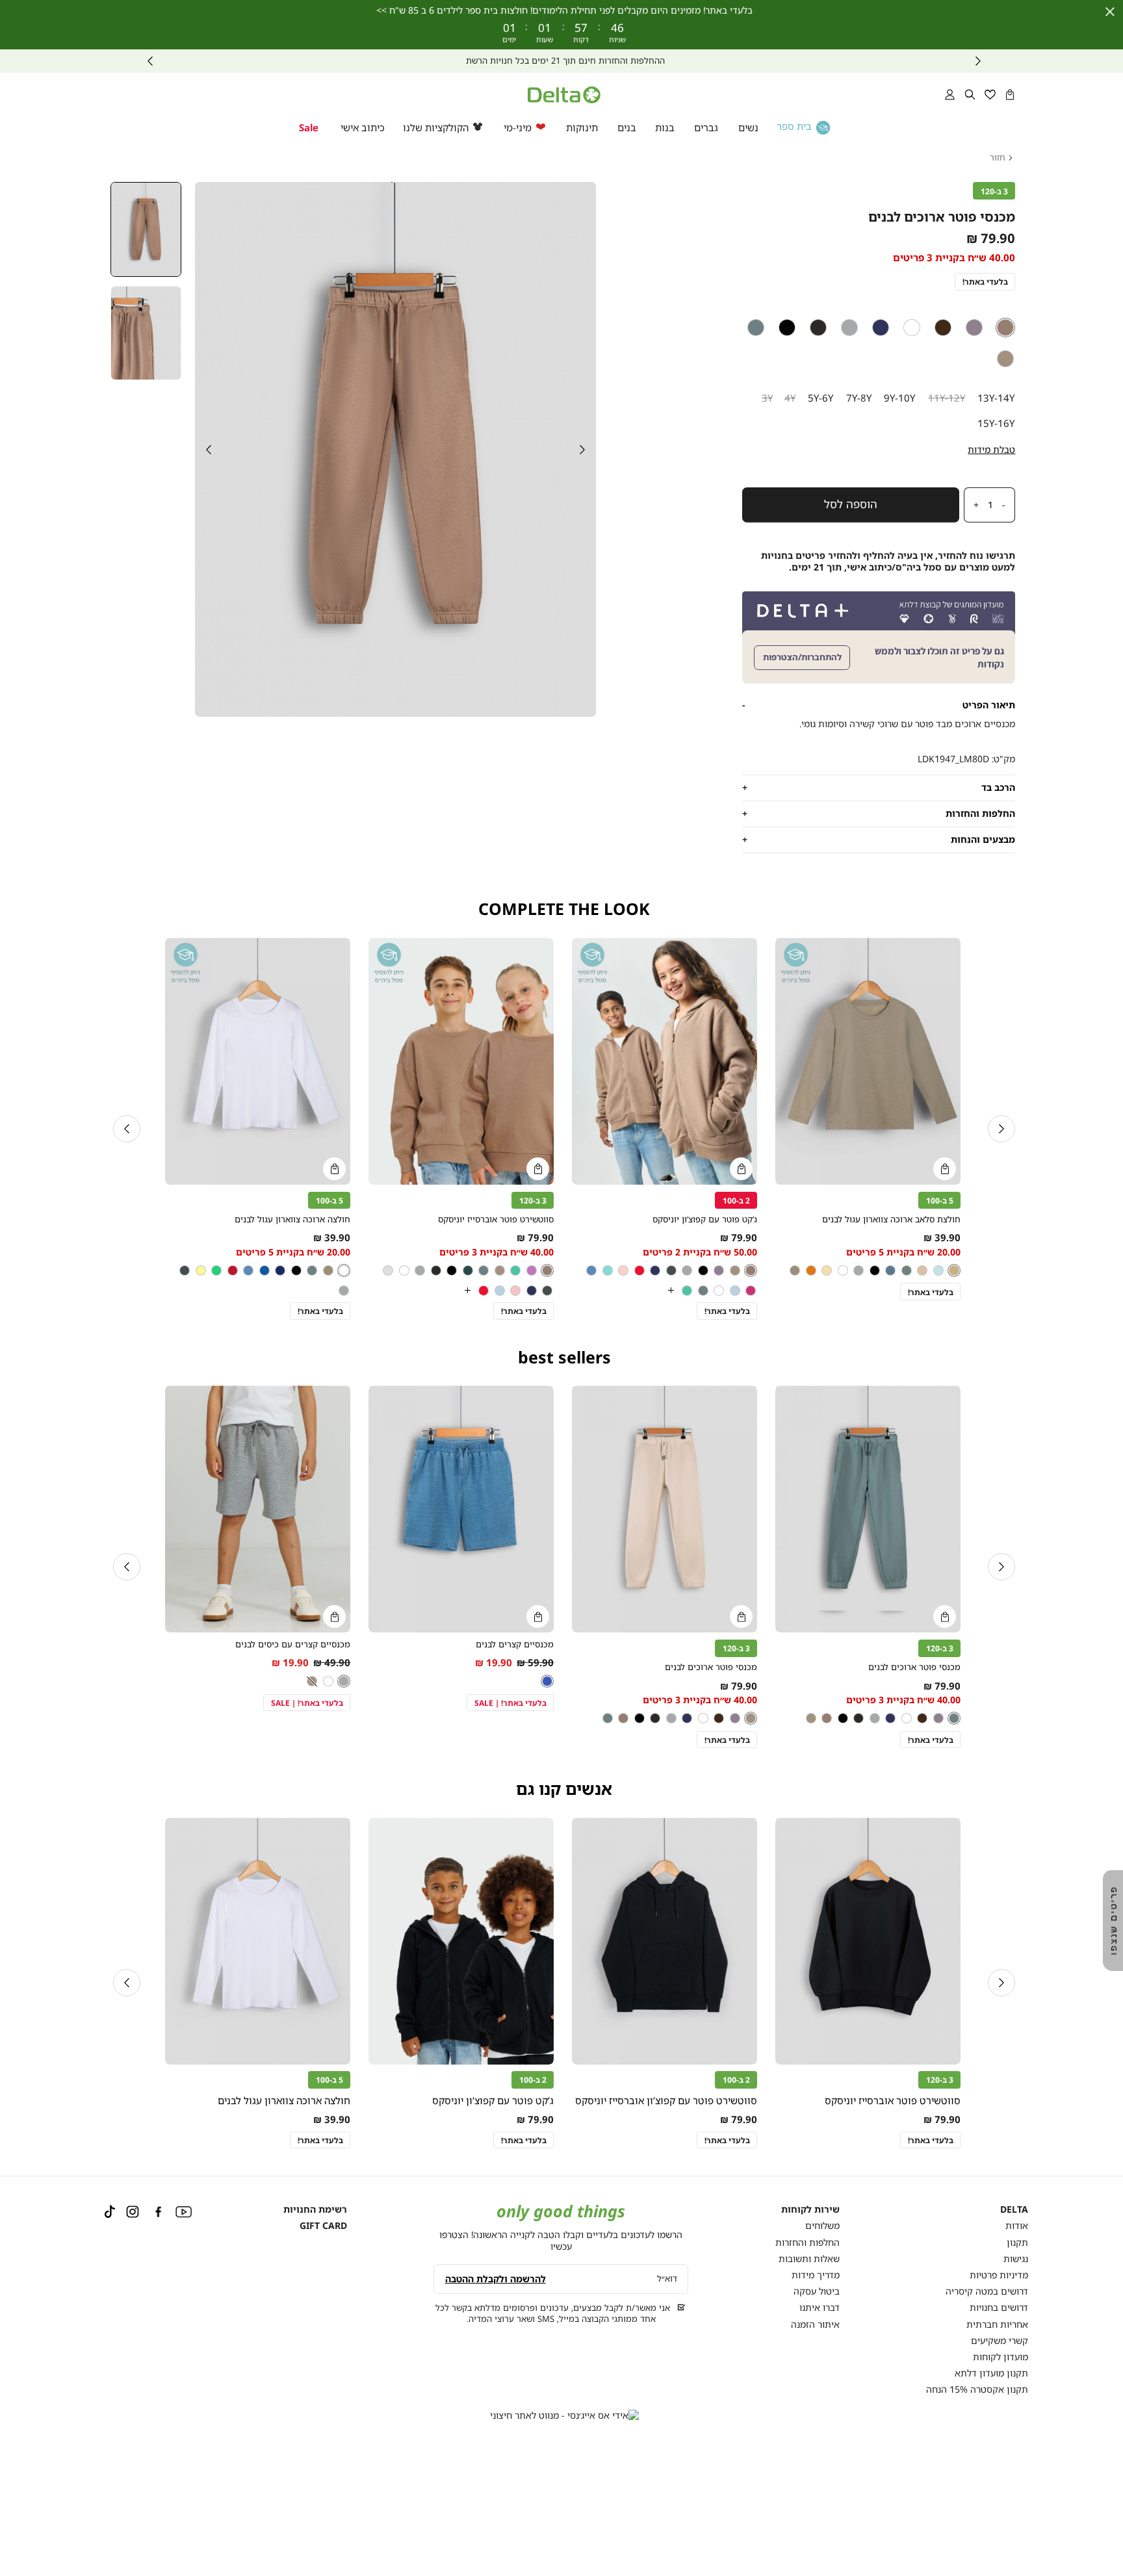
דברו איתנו (820, 2307)
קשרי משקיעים (1000, 2340)
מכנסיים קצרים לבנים (515, 1644)
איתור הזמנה (815, 2324)
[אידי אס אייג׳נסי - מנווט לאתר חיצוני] (564, 2415)
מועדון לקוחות (1000, 2357)
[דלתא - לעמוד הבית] (564, 95)
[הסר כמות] (1008, 505)
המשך (150, 61)
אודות (1017, 2225)
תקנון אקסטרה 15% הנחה (977, 2389)
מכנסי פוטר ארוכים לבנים (914, 1667)
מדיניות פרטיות (999, 2275)
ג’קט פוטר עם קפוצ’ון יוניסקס (705, 1219)
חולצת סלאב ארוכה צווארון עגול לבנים (891, 1219)
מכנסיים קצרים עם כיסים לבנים (293, 1644)
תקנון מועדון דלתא (991, 2373)
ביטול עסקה (817, 2291)
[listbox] (879, 343)
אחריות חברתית (997, 2324)
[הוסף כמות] (973, 505)
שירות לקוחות (810, 2209)
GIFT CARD (323, 2225)
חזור (998, 158)
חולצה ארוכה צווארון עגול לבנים (292, 1219)
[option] (1006, 328)
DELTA (1014, 2209)
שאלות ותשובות (809, 2259)
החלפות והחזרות (807, 2242)
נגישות (1016, 2259)
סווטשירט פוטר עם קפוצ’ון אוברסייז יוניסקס (666, 2100)
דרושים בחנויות (999, 2307)
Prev (978, 61)
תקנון (1017, 2242)
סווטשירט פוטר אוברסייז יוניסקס (496, 1219)
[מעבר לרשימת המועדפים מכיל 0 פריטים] (990, 95)
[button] (1010, 95)
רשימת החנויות (315, 2209)
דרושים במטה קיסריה (987, 2291)
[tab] (879, 705)
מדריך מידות (816, 2275)
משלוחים (822, 2225)
